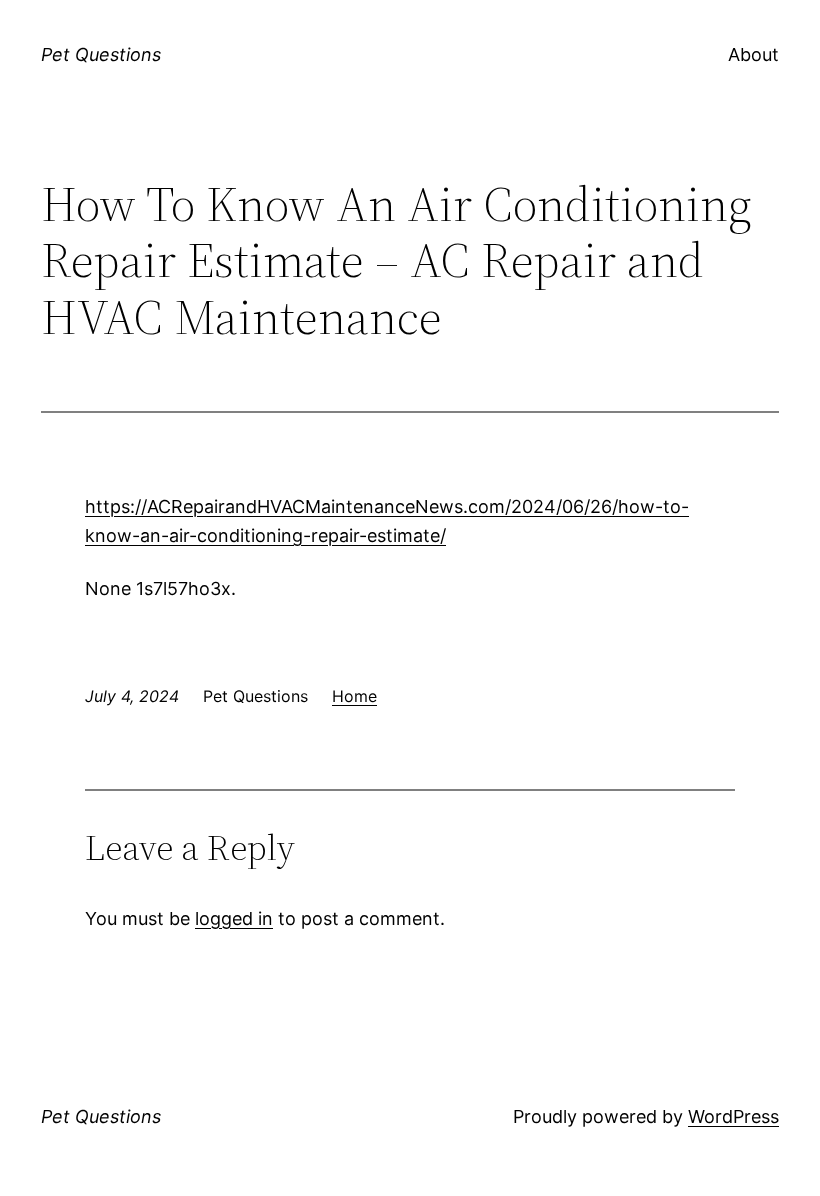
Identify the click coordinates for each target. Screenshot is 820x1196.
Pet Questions (101, 54)
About (753, 54)
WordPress (733, 1116)
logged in (234, 918)
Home (354, 696)
